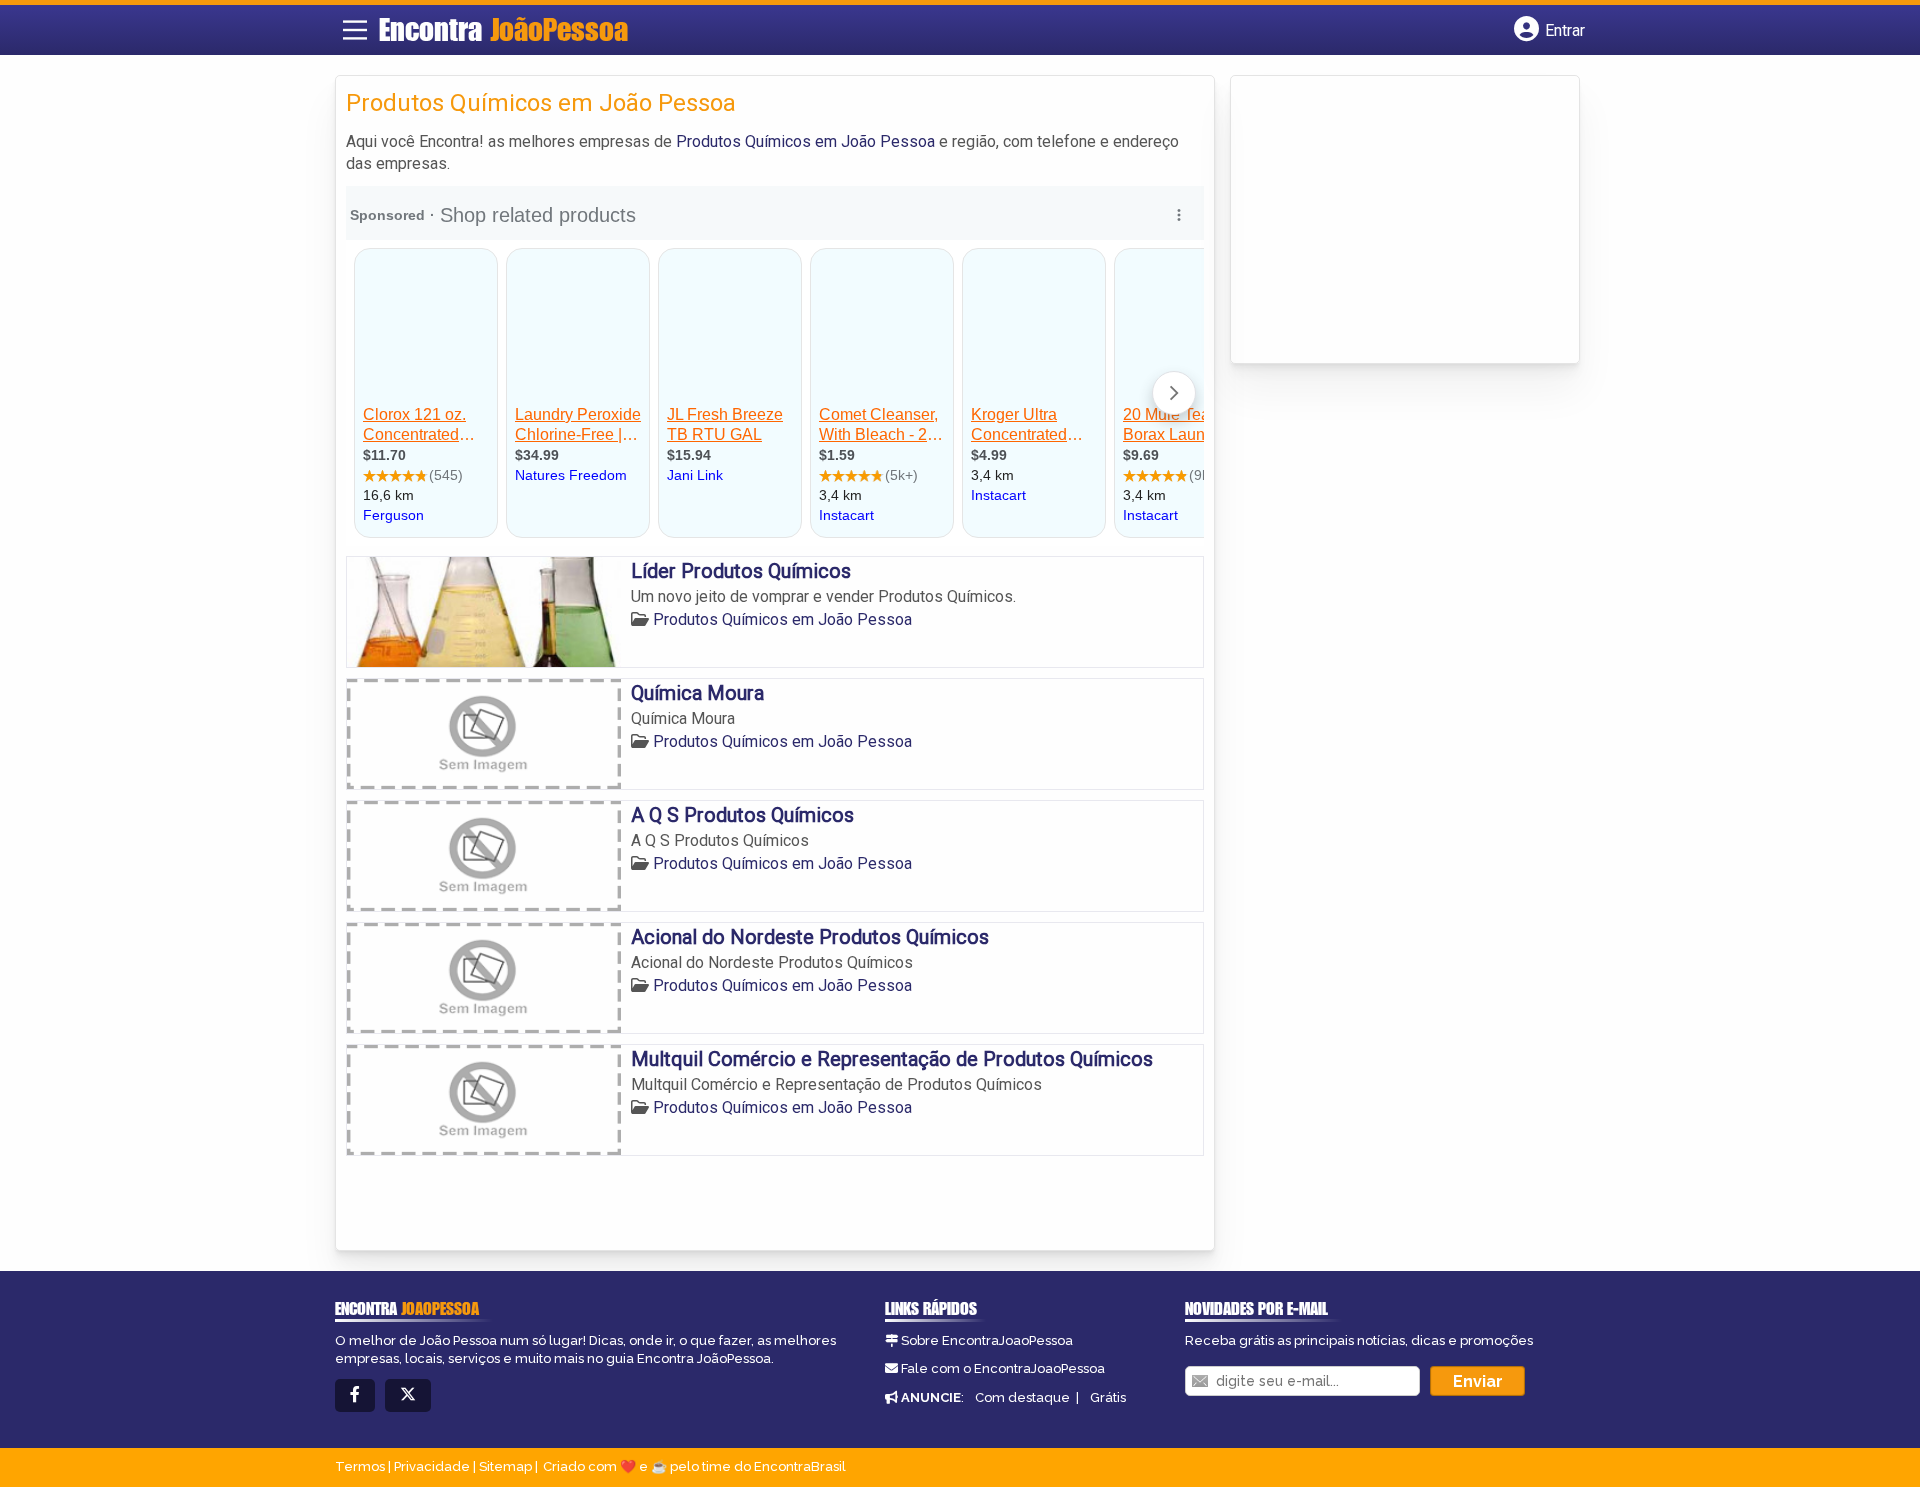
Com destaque (1022, 1397)
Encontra (503, 29)
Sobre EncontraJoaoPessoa (987, 1340)
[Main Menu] (355, 30)
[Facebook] (355, 1395)
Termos (360, 1466)
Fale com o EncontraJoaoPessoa (1003, 1368)
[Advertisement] (1391, 221)
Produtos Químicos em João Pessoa (805, 141)
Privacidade (432, 1466)
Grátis (1108, 1397)
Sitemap (505, 1466)
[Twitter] (408, 1395)
